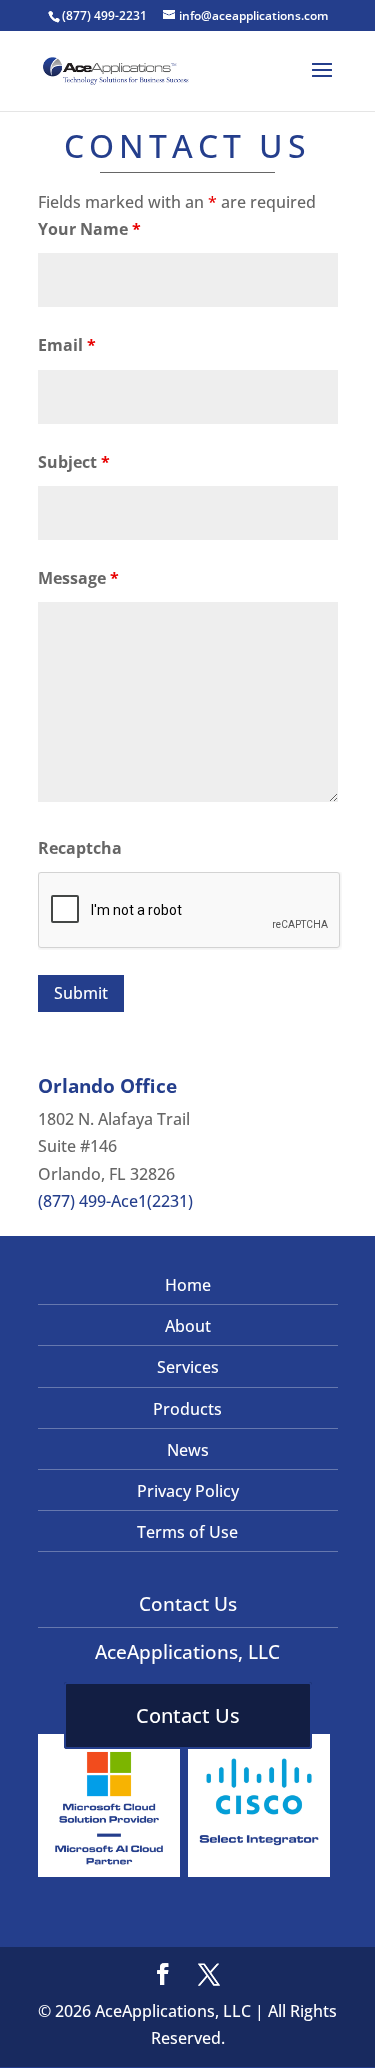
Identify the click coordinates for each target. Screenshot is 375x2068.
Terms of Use (187, 1532)
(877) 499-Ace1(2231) (115, 1201)
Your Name (89, 229)
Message (78, 578)
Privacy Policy (188, 1491)
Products (187, 1409)
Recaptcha (80, 848)
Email (67, 345)
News (188, 1450)
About (188, 1326)
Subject (74, 462)
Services (188, 1367)
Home (188, 1285)
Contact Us (188, 1715)
